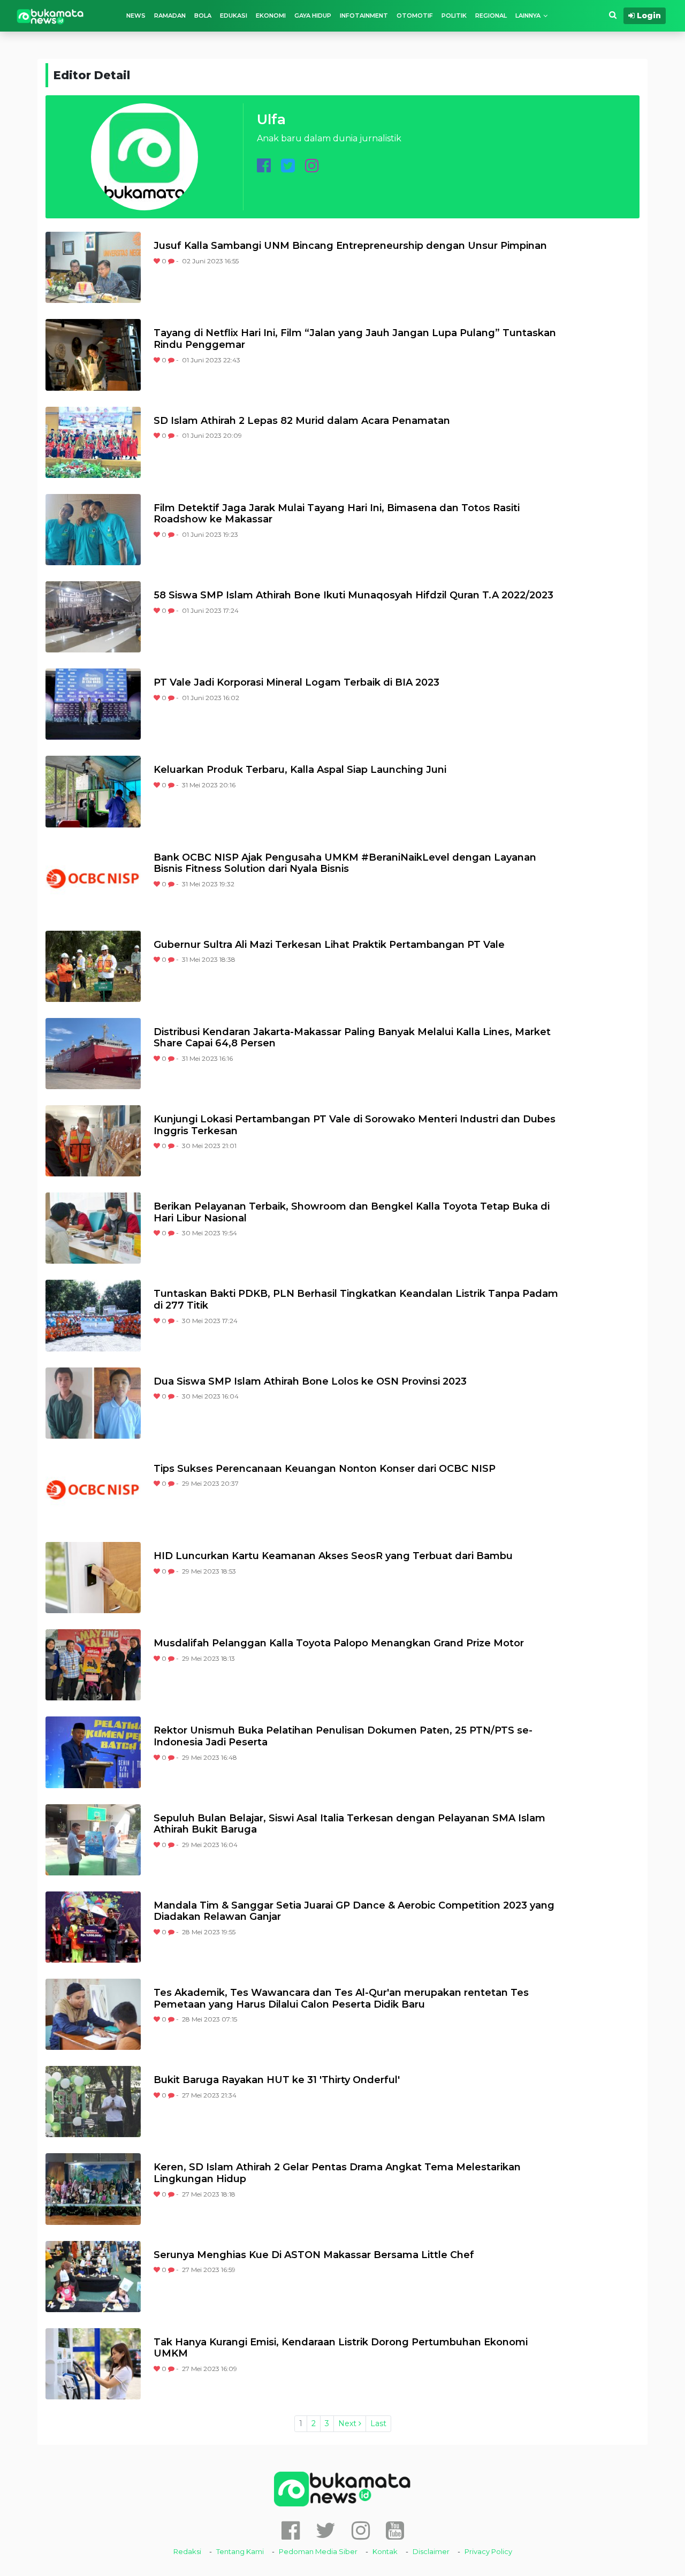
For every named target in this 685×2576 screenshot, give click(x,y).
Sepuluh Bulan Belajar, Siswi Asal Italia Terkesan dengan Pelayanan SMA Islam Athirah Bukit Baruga (349, 1824)
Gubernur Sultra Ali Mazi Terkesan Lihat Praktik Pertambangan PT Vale (329, 945)
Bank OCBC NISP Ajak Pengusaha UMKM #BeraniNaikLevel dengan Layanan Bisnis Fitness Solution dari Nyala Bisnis (345, 864)
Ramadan (170, 16)
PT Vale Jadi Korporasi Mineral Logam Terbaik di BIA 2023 (296, 683)
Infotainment (364, 16)
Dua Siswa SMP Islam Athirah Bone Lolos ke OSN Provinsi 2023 (310, 1382)
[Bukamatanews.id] (50, 16)
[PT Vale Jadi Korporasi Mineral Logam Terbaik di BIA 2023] (93, 704)
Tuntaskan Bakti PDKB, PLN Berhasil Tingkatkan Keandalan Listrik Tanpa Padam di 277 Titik (356, 1300)
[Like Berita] (158, 261)
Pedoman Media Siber (318, 2551)
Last (378, 2423)
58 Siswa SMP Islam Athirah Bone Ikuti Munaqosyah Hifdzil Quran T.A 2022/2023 (353, 595)
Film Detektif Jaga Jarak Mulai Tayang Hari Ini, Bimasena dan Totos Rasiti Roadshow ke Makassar (337, 514)
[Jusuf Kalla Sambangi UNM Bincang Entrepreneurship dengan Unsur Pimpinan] (93, 267)
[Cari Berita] (613, 15)
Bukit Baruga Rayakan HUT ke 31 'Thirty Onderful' (277, 2080)
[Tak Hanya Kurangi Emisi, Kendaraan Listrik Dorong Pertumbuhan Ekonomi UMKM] (93, 2364)
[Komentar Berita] (172, 261)
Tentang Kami (240, 2551)
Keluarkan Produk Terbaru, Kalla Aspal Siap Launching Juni (300, 770)
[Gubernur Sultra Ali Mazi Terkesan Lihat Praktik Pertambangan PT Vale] (93, 966)
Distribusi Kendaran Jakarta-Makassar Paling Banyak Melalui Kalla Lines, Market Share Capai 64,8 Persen (352, 1038)
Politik (454, 16)
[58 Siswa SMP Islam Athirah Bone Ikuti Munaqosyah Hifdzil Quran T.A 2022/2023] (93, 617)
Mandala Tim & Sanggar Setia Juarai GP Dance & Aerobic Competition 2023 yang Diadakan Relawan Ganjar (354, 1912)
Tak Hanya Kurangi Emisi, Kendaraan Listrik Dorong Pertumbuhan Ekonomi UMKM (341, 2348)
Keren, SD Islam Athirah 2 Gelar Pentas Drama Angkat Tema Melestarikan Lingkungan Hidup (337, 2173)
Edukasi (234, 16)
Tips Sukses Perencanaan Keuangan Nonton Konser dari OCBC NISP (325, 1469)
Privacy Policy (488, 2551)
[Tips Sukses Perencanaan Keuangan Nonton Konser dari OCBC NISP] (93, 1490)
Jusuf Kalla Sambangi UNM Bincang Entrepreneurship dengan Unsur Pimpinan (350, 246)
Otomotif (415, 16)
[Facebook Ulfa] (264, 168)
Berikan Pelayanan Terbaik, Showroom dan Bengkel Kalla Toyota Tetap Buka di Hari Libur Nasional (352, 1213)
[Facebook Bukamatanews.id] (291, 2530)
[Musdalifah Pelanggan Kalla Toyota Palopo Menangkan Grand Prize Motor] (93, 1665)
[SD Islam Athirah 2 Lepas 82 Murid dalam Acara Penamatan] (93, 442)
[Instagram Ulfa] (312, 168)
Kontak (385, 2551)
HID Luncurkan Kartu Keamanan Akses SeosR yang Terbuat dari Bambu (333, 1556)
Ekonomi (271, 16)
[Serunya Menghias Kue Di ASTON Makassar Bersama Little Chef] (93, 2277)
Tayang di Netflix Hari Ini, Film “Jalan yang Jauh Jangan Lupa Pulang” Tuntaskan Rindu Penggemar (355, 339)
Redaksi (187, 2551)
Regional (491, 16)
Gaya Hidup (313, 16)
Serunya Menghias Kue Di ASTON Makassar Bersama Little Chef (314, 2255)
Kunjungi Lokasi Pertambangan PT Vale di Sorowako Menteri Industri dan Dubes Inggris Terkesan (355, 1125)
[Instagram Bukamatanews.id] (361, 2530)
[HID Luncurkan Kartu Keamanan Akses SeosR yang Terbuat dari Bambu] (93, 1578)
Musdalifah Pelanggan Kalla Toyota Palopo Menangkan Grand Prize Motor (339, 1643)
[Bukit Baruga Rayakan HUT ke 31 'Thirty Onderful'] (93, 2102)
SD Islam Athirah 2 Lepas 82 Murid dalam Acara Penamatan (302, 421)
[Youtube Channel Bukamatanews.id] (395, 2530)
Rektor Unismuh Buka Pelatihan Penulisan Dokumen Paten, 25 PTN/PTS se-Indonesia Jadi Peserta (343, 1737)
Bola (203, 16)
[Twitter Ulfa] (288, 168)
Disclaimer (431, 2551)
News (136, 16)
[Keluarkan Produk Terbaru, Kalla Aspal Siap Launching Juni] (93, 791)
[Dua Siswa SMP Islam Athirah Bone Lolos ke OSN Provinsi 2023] (93, 1403)
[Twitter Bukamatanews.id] (326, 2530)
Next (348, 2423)
